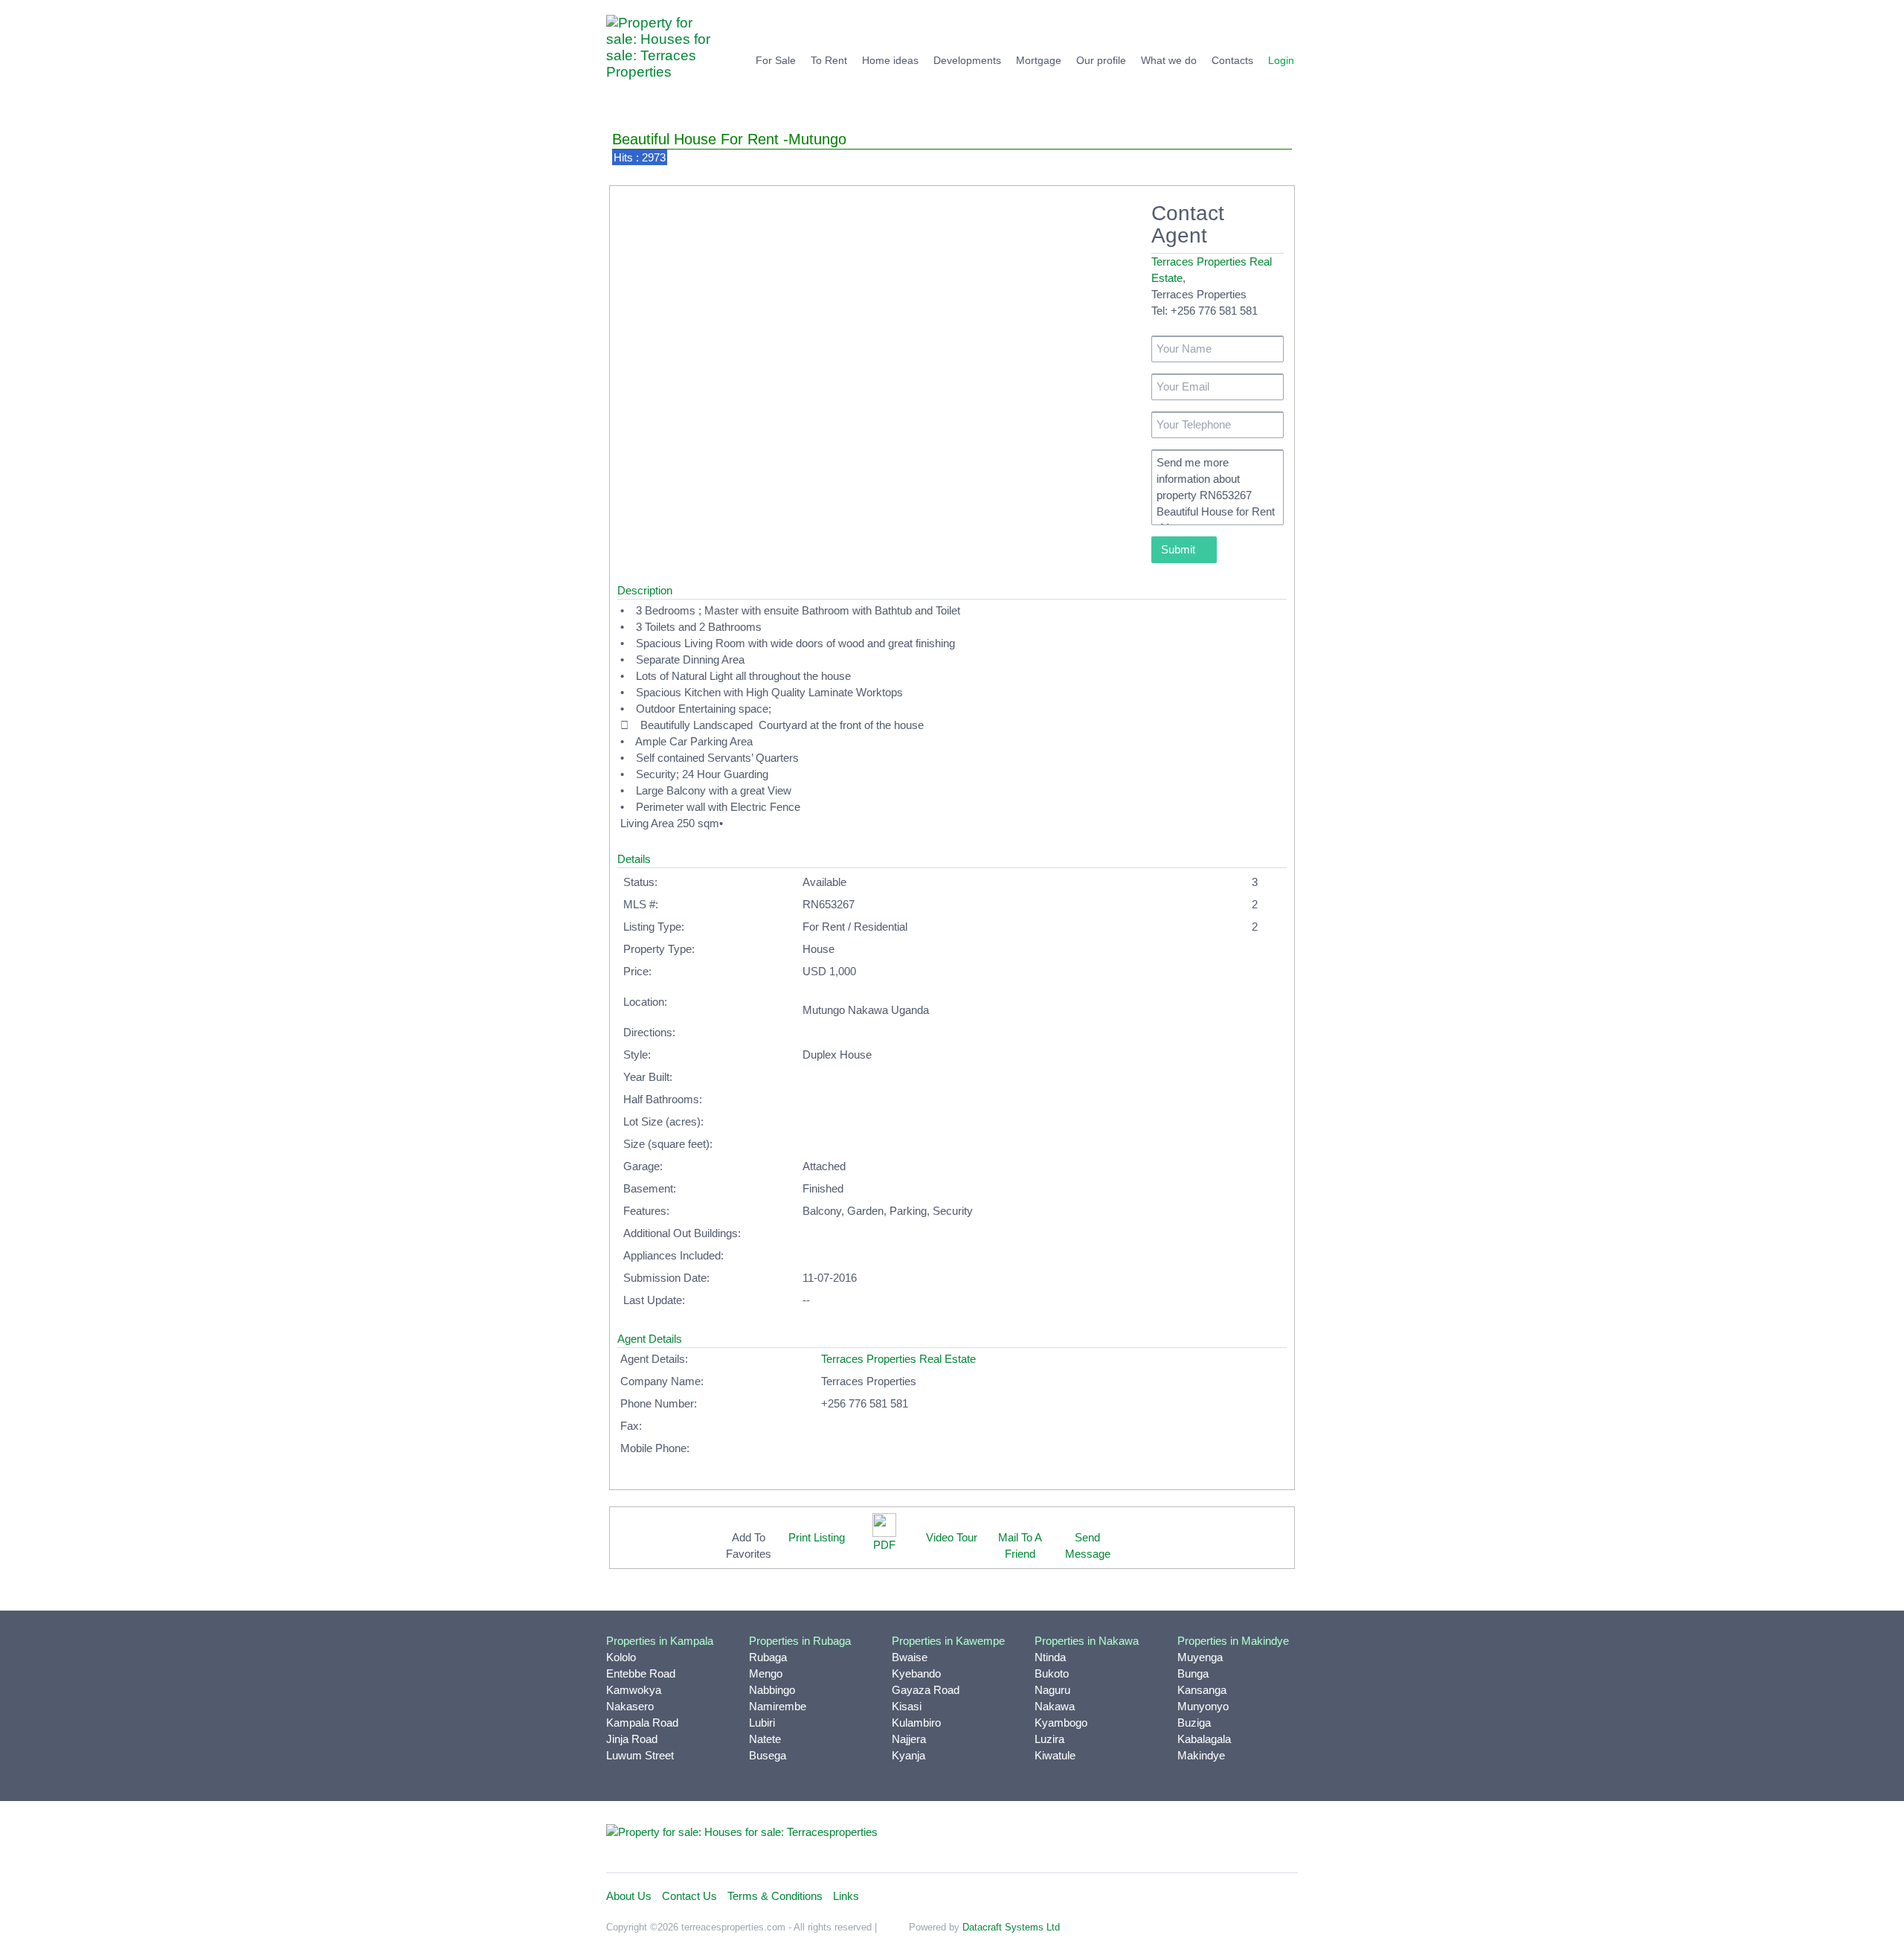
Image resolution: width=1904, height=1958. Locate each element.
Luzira (1049, 1739)
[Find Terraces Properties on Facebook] (1152, 1838)
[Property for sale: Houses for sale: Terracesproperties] (742, 1831)
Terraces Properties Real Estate (898, 1359)
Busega (768, 1755)
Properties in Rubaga (800, 1641)
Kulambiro (916, 1723)
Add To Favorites (749, 1545)
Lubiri (762, 1723)
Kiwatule (1055, 1755)
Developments (967, 60)
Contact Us (689, 1896)
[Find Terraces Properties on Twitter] (1185, 1838)
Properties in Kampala (660, 1641)
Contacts (1232, 60)
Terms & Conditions (775, 1896)
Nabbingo (772, 1690)
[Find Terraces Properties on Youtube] (1250, 1838)
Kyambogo (1061, 1723)
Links (846, 1896)
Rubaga (768, 1657)
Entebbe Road (641, 1673)
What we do (1169, 60)
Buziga (1194, 1723)
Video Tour (952, 1537)
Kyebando (916, 1673)
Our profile (1101, 60)
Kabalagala (1204, 1739)
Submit (1180, 549)
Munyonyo (1203, 1706)
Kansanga (1202, 1690)
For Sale (776, 60)
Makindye (1201, 1755)
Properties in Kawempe (948, 1641)
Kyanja (908, 1755)
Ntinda (1050, 1657)
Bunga (1193, 1673)
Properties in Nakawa (1087, 1641)
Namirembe (778, 1706)
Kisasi (907, 1706)
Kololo (621, 1657)
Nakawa (1055, 1706)
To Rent (829, 60)
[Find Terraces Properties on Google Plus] (1283, 1838)
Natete (765, 1739)
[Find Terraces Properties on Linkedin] (1218, 1838)
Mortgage (1039, 60)
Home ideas (890, 60)
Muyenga (1200, 1657)
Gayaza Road (926, 1690)
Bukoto (1052, 1673)
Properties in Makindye (1233, 1641)
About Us (629, 1896)
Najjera (909, 1739)
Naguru (1052, 1690)
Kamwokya (634, 1690)
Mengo (766, 1673)
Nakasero (630, 1706)
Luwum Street (640, 1755)
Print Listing (817, 1537)
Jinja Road (632, 1739)
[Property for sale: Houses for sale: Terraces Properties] (666, 55)
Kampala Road (642, 1723)
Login (1281, 60)
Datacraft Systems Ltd (1011, 1927)
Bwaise (910, 1657)
